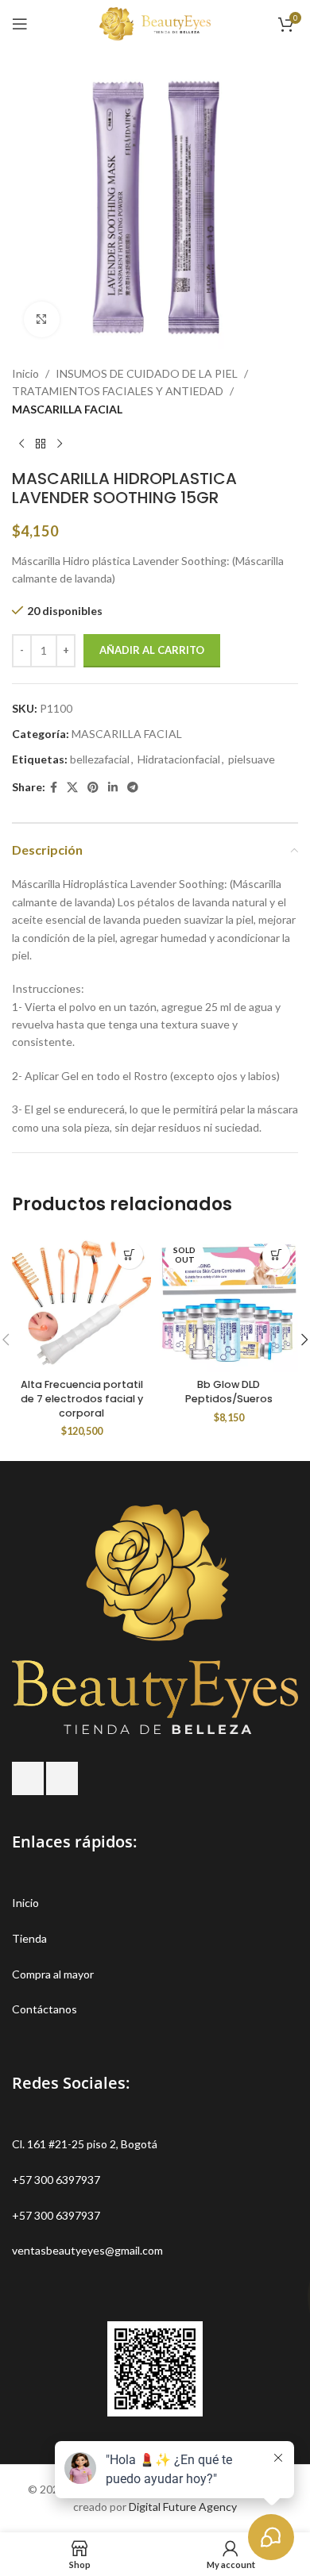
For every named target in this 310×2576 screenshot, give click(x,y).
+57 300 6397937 (56, 2180)
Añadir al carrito (152, 650)
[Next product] (60, 444)
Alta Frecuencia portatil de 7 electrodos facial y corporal (82, 1398)
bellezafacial (100, 759)
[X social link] (72, 788)
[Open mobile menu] (20, 24)
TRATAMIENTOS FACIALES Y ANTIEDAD (118, 391)
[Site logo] (155, 23)
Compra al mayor (53, 1974)
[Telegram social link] (133, 788)
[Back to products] (41, 444)
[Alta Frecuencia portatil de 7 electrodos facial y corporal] (81, 1303)
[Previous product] (21, 444)
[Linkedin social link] (113, 788)
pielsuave (252, 759)
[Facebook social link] (54, 788)
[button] (129, 1255)
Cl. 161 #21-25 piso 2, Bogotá (85, 2144)
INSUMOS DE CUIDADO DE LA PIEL (147, 373)
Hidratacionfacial (179, 759)
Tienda (29, 1938)
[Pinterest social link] (93, 788)
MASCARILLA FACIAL (67, 409)
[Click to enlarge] (42, 319)
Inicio (25, 373)
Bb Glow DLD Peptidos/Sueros (229, 1392)
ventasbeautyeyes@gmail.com (87, 2250)
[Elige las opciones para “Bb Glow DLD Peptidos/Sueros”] (276, 1255)
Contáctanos (45, 2009)
